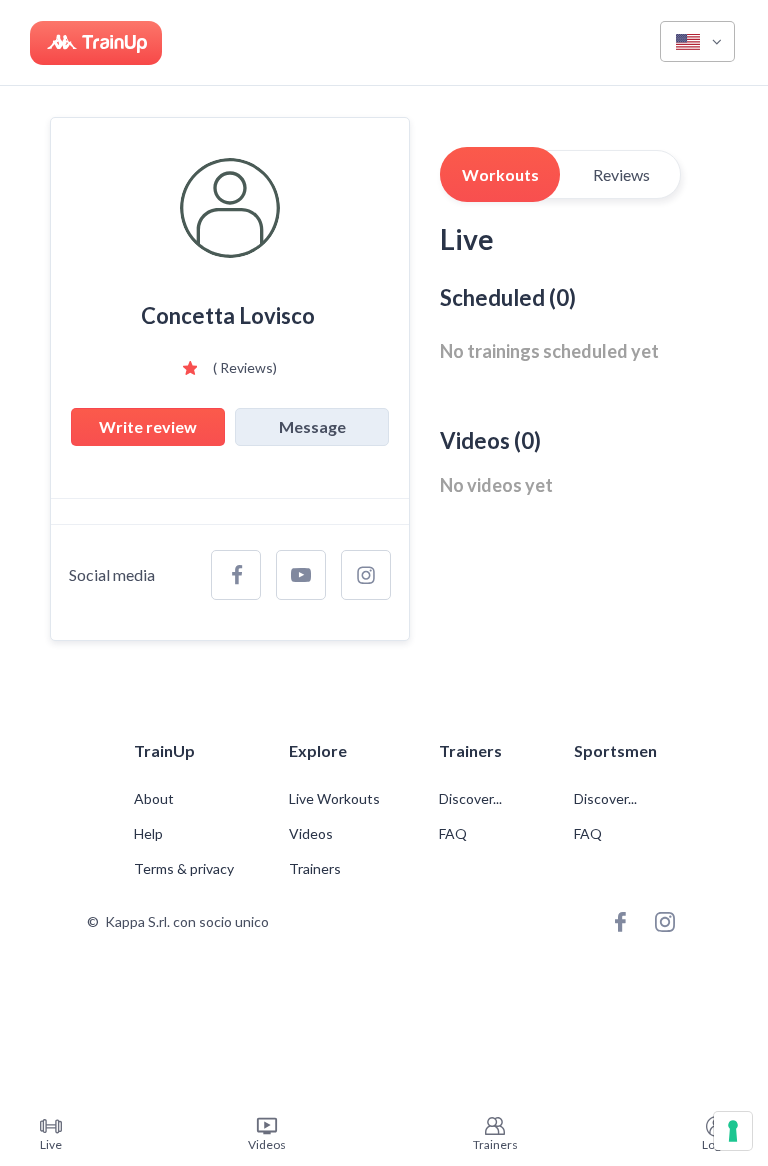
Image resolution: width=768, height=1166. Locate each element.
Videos (311, 834)
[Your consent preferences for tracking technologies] (733, 1131)
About (154, 799)
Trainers (315, 869)
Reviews (621, 174)
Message (312, 426)
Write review (148, 426)
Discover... (472, 799)
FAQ (453, 834)
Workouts (500, 174)
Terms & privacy (184, 869)
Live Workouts (334, 799)
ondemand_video (267, 1126)
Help (148, 834)
